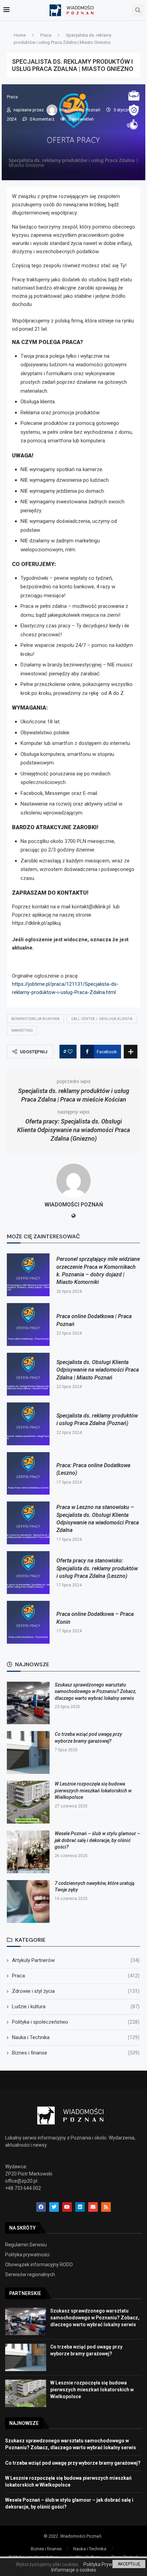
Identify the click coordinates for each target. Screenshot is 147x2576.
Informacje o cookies (74, 2570)
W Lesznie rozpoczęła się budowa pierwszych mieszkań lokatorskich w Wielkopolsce (93, 1790)
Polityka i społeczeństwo (76, 2022)
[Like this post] (70, 1052)
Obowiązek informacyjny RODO (39, 2265)
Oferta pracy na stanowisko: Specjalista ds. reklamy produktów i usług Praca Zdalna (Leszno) (97, 1568)
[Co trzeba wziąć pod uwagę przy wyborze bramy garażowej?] (28, 1752)
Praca (46, 35)
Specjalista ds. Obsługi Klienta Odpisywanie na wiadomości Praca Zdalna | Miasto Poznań (98, 1370)
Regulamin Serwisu (26, 2245)
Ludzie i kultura (76, 2007)
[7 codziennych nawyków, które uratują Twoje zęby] (28, 1902)
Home (20, 35)
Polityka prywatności (27, 2255)
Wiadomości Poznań (80, 110)
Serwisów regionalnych (30, 2274)
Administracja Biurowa (35, 1019)
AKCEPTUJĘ (129, 2564)
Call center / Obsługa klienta (102, 1019)
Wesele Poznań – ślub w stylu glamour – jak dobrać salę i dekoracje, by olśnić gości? (97, 1840)
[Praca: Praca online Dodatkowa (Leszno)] (28, 1474)
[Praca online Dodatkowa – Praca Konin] (28, 1622)
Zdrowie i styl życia (76, 1991)
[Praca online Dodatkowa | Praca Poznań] (28, 1324)
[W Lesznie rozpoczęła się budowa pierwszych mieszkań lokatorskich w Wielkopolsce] (28, 1802)
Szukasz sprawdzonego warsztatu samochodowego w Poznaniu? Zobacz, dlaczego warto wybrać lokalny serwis (96, 1691)
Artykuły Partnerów (76, 1960)
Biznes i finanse (76, 2053)
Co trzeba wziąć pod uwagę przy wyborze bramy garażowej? (73, 2463)
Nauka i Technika (76, 2037)
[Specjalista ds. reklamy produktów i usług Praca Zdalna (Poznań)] (28, 1424)
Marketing (22, 1031)
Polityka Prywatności (106, 2564)
